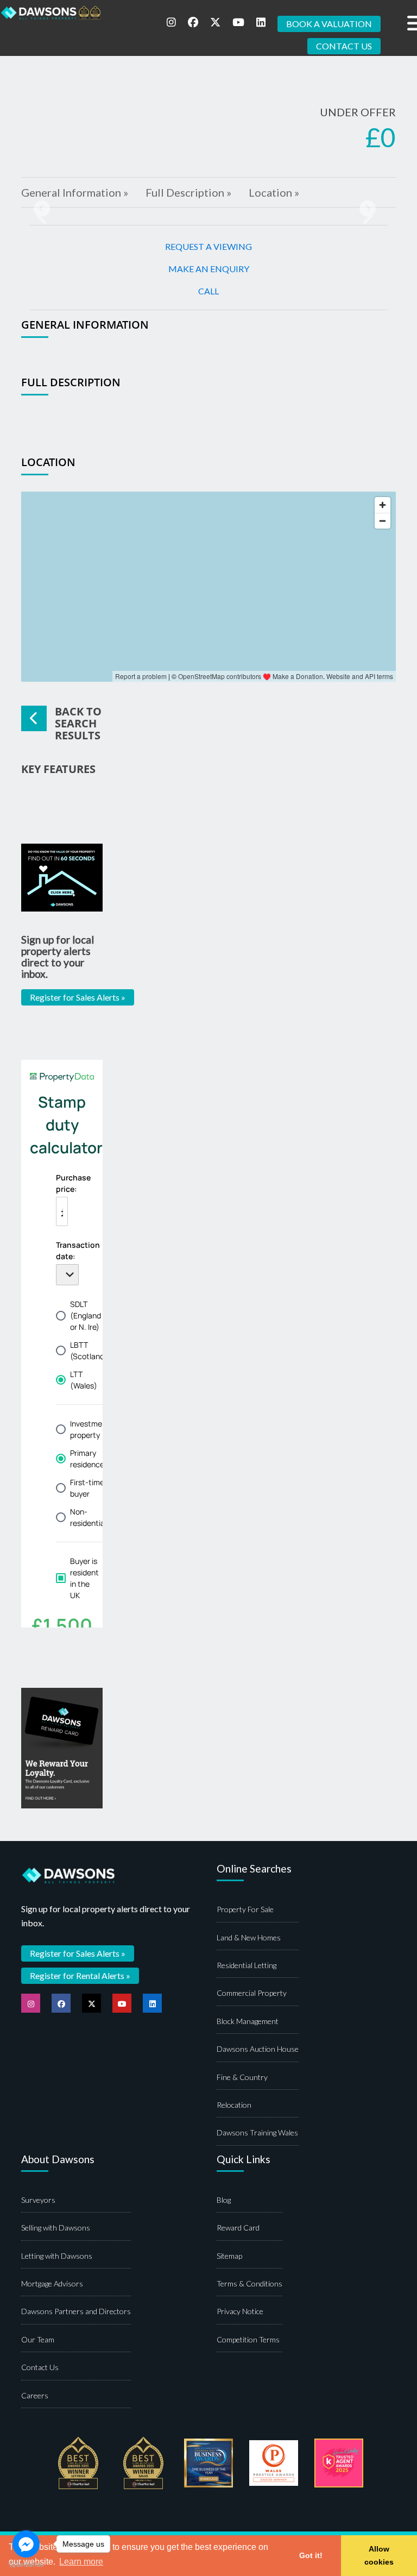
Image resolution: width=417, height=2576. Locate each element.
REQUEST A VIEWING (208, 246)
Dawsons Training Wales (257, 2132)
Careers (35, 2395)
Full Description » (188, 192)
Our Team (38, 2339)
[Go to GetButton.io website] (26, 2565)
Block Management (248, 2021)
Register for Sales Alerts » (78, 997)
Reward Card (238, 2228)
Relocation (234, 2105)
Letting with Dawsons (57, 2256)
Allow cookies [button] (379, 2555)
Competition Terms (248, 2339)
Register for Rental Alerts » (80, 1975)
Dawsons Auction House (258, 2049)
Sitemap (229, 2256)
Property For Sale (245, 1909)
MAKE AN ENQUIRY (209, 269)
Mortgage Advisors (52, 2283)
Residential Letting (247, 1965)
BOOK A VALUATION (329, 24)
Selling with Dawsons (56, 2228)
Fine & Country (242, 2077)
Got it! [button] (311, 2555)
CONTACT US (344, 46)
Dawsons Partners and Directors (76, 2311)
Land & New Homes (249, 1937)
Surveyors (38, 2200)
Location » (274, 192)
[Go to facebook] (26, 2544)
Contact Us (40, 2367)
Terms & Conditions (249, 2283)
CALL (208, 291)
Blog (224, 2200)
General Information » (75, 192)
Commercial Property (252, 1993)
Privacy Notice (240, 2311)
